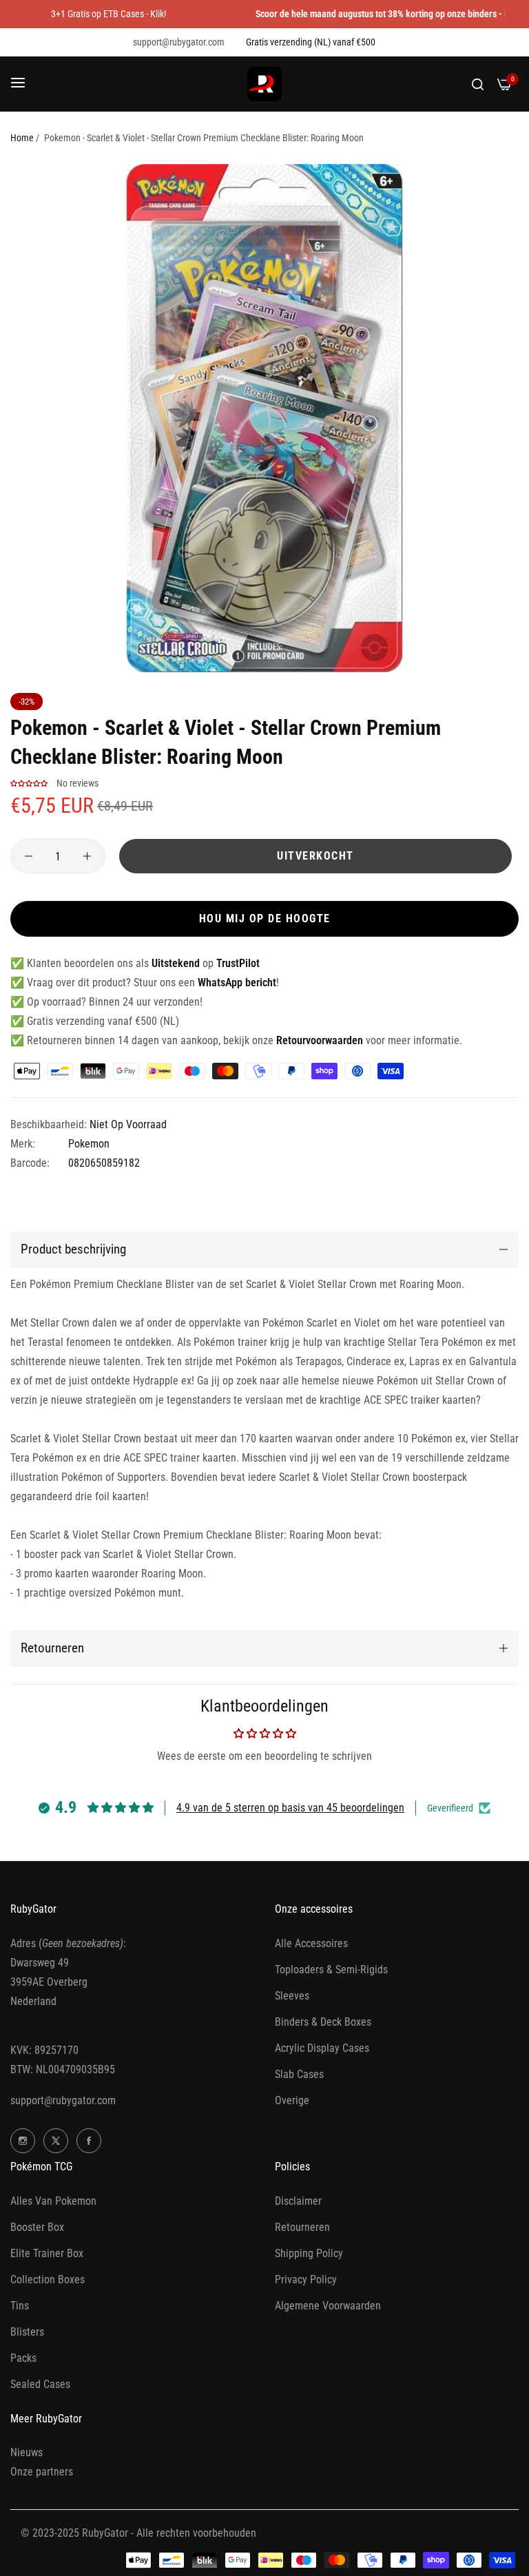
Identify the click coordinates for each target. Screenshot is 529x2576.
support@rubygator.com (63, 2100)
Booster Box (37, 2227)
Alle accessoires (311, 1943)
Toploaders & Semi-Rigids (331, 1970)
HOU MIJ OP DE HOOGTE (265, 918)
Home (22, 138)
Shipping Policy (309, 2253)
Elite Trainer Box (47, 2253)
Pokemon (89, 1144)
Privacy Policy (306, 2279)
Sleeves (292, 1996)
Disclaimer (298, 2201)
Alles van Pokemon (53, 2201)
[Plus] (87, 856)
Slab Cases (299, 2074)
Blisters (27, 2332)
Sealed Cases (40, 2384)
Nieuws (27, 2452)
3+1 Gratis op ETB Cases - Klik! (108, 14)
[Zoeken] (478, 84)
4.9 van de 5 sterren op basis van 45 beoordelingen (290, 1808)
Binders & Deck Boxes (323, 2022)
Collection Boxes (48, 2279)
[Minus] (29, 856)
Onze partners (42, 2472)
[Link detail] (23, 2141)
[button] (30, 783)
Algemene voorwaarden (328, 2306)
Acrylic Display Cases (322, 2048)
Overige (292, 2100)
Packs (23, 2358)
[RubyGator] (264, 84)
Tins (20, 2306)
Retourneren (302, 2227)
